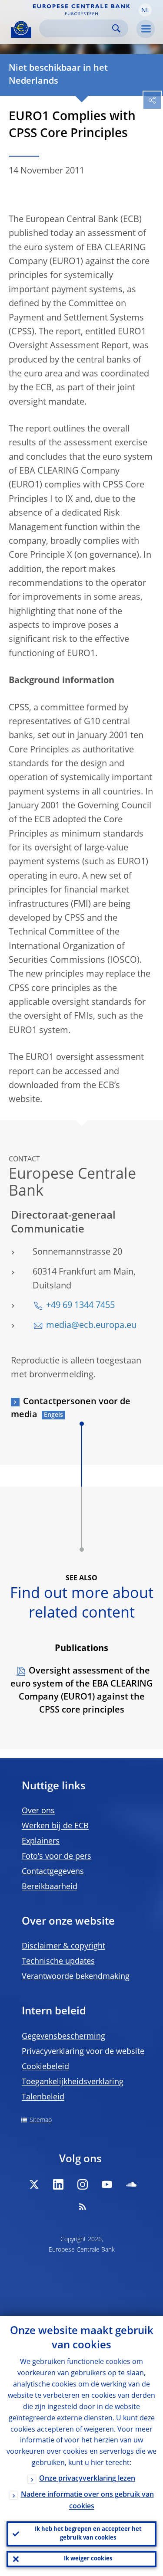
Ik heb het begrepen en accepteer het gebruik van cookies (88, 2534)
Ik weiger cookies (88, 2559)
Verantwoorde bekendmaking (76, 1977)
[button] (145, 10)
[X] (34, 2184)
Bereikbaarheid (50, 1887)
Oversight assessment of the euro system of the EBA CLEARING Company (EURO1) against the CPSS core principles (82, 1691)
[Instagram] (83, 2184)
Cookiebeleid (45, 2067)
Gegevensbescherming (63, 2037)
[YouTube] (107, 2184)
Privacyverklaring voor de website (83, 2052)
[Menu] (146, 29)
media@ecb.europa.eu (91, 1326)
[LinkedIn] (58, 2184)
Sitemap (41, 2120)
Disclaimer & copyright (63, 1946)
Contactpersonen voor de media (71, 1409)
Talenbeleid (43, 2097)
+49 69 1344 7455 (80, 1306)
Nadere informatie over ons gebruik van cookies (87, 2501)
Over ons (38, 1811)
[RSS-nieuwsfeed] (83, 2207)
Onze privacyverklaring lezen (87, 2479)
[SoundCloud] (131, 2184)
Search (116, 28)
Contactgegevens (53, 1872)
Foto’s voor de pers (57, 1857)
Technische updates (58, 1961)
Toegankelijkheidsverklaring (73, 2082)
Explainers (41, 1841)
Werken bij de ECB (55, 1826)
